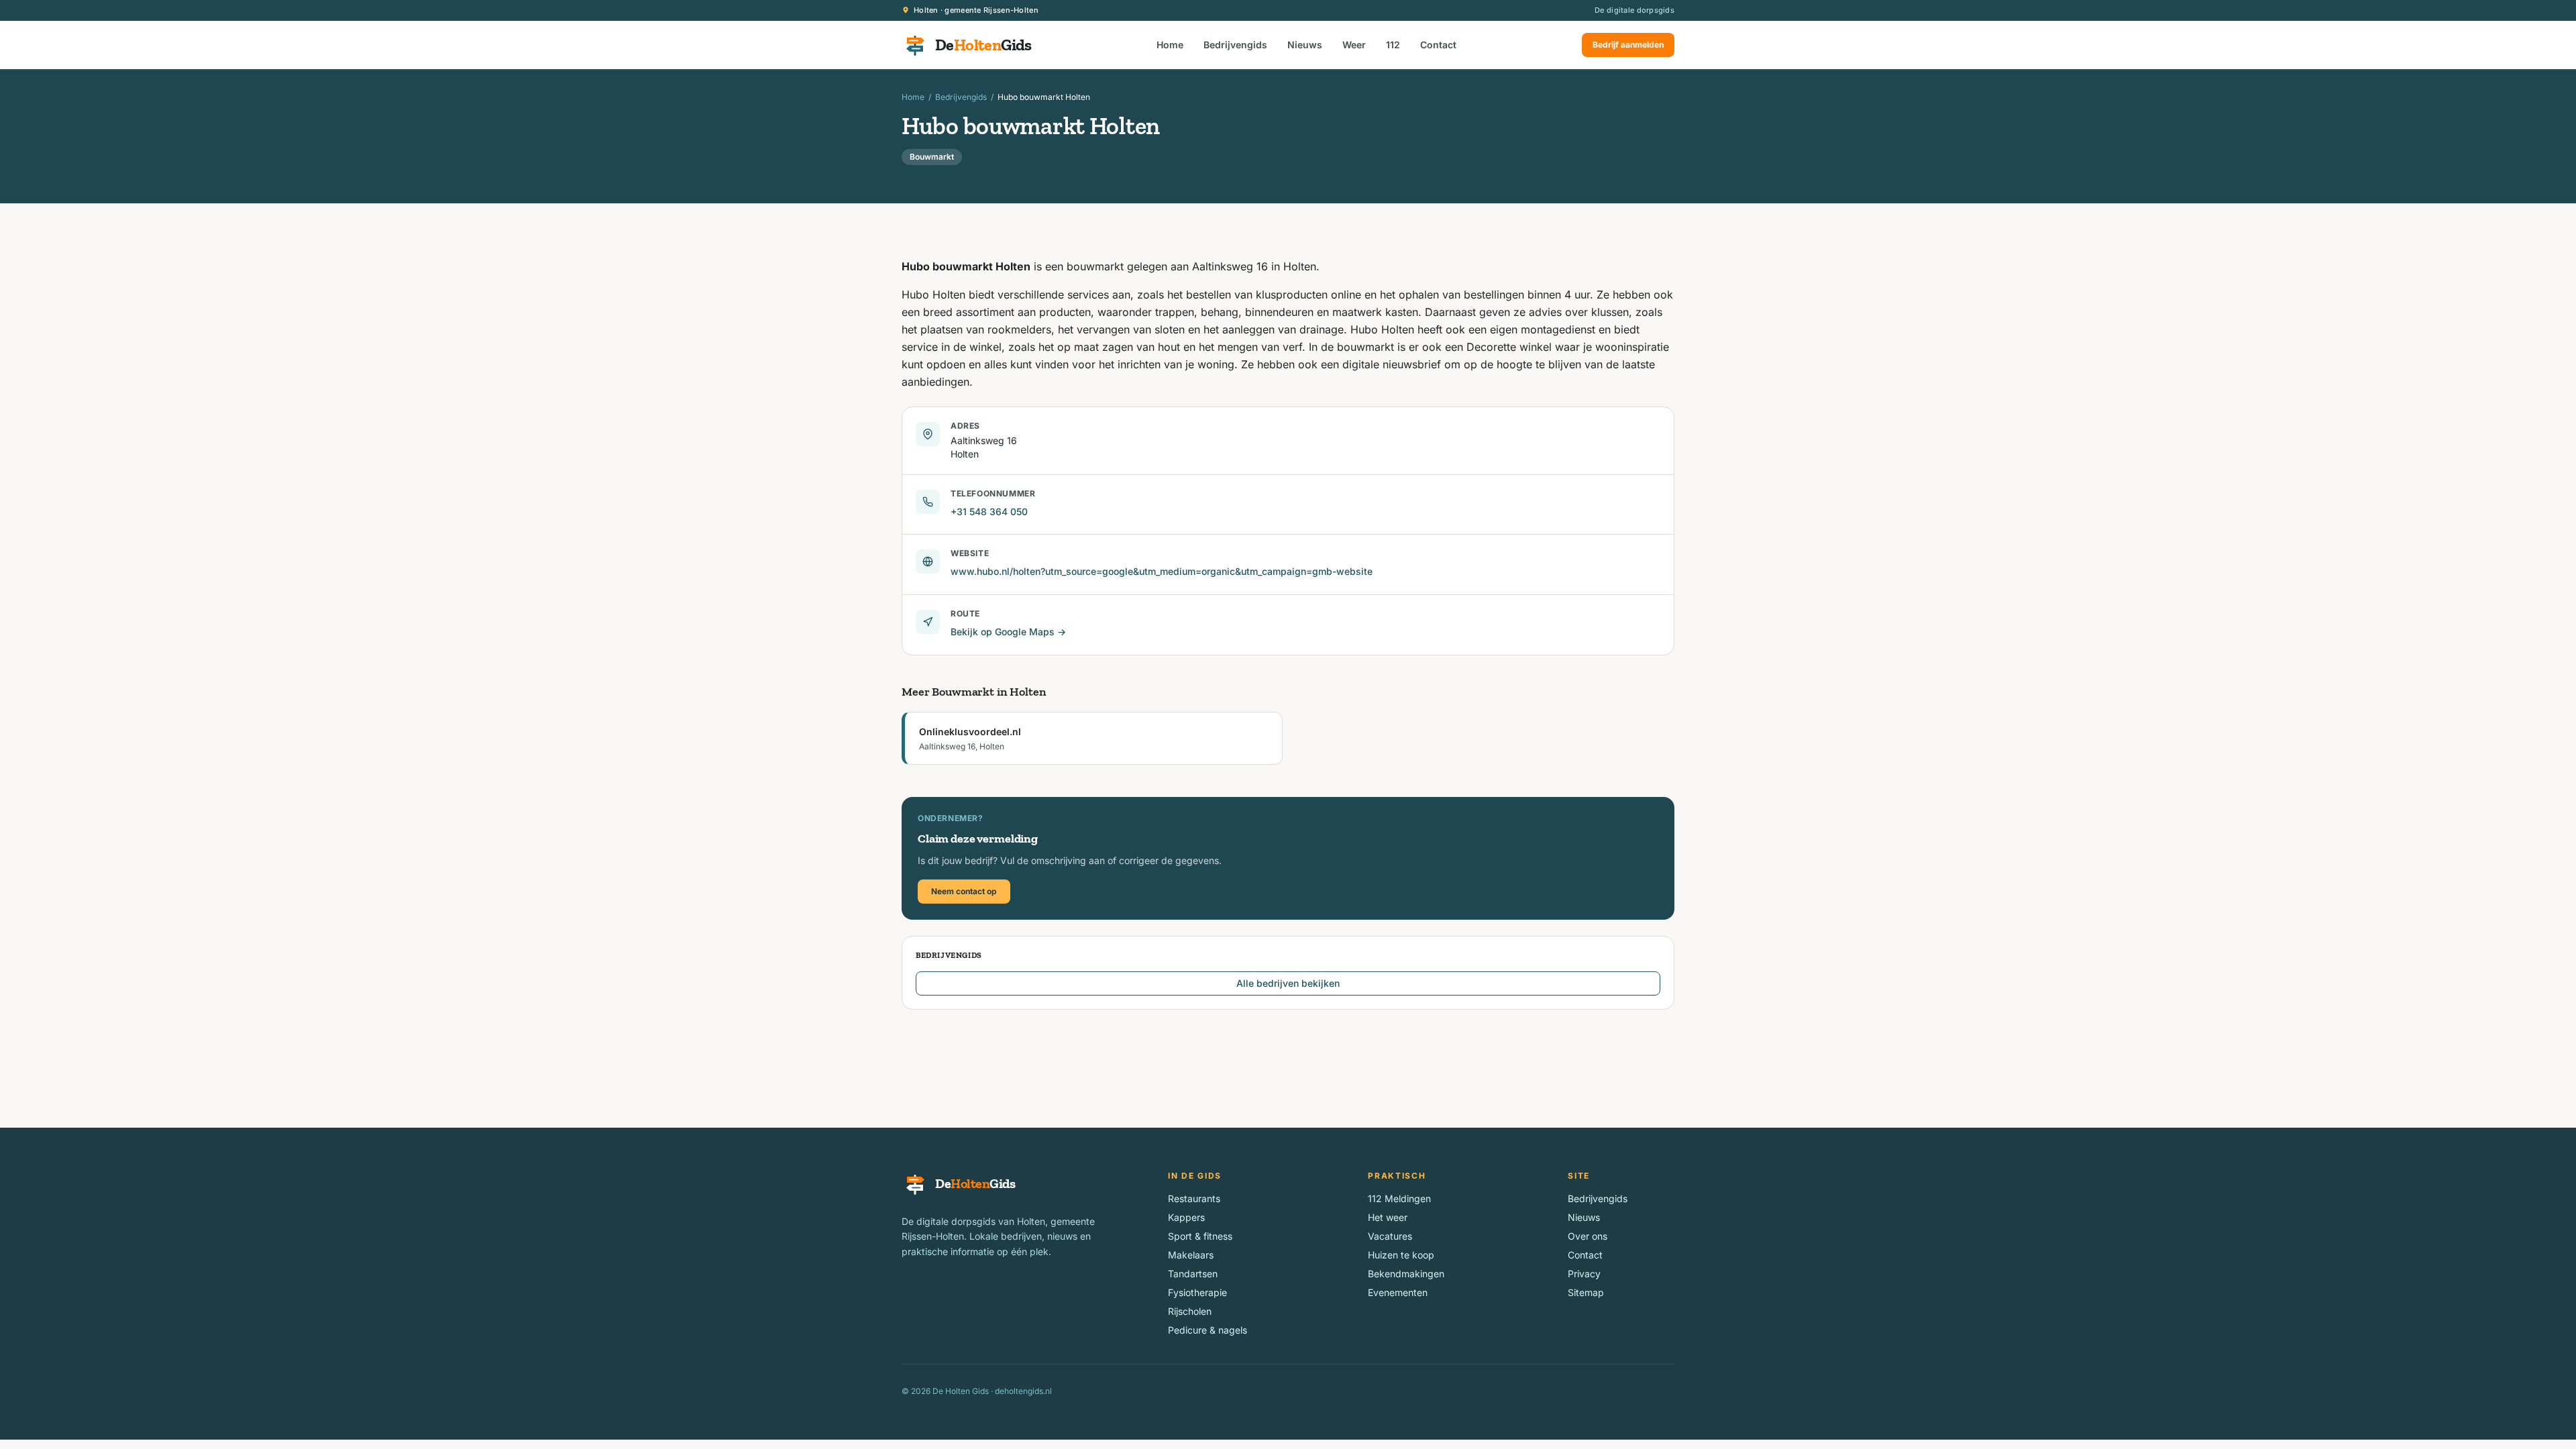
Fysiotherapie (1197, 1292)
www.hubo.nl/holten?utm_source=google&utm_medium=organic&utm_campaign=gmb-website (1162, 571)
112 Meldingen (1399, 1198)
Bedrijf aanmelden (1628, 45)
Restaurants (1194, 1198)
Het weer (1388, 1217)
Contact (1438, 45)
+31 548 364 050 (989, 512)
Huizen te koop (1401, 1255)
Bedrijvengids (1235, 45)
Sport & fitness (1200, 1236)
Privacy (1584, 1274)
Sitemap (1586, 1292)
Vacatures (1390, 1236)
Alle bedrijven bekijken (1288, 983)
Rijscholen (1190, 1311)
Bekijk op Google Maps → (1008, 632)
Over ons (1588, 1236)
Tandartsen (1193, 1274)
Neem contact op (964, 891)
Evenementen (1398, 1292)
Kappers (1186, 1217)
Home (1170, 45)
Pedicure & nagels (1207, 1330)
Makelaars (1191, 1255)
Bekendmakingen (1406, 1274)
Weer (1354, 45)
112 (1393, 45)
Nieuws (1305, 45)
